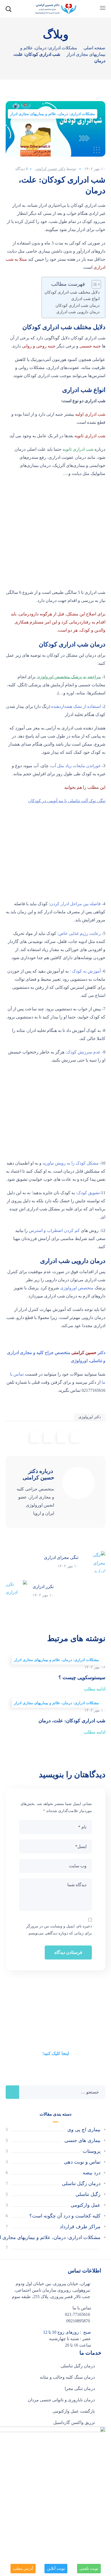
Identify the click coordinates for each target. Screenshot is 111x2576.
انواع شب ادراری (85, 299)
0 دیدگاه (22, 169)
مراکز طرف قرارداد (80, 2227)
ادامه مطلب (95, 1689)
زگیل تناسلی (88, 2194)
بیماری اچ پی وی (84, 2130)
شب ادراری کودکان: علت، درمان (72, 1721)
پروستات (92, 2151)
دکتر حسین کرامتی (50, 169)
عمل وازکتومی (86, 2205)
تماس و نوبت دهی (82, 2162)
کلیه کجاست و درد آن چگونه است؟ (65, 2216)
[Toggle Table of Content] (94, 284)
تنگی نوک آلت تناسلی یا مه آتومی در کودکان (67, 801)
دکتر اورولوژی (90, 1417)
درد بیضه (92, 2173)
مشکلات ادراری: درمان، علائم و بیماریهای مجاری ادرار (53, 114)
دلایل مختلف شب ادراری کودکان (72, 292)
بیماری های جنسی (82, 2140)
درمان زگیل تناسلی (81, 2184)
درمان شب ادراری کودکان (78, 305)
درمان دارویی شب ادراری (78, 312)
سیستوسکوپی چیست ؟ (82, 1678)
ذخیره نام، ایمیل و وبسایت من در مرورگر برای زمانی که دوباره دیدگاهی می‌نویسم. (59, 1930)
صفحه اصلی (94, 48)
